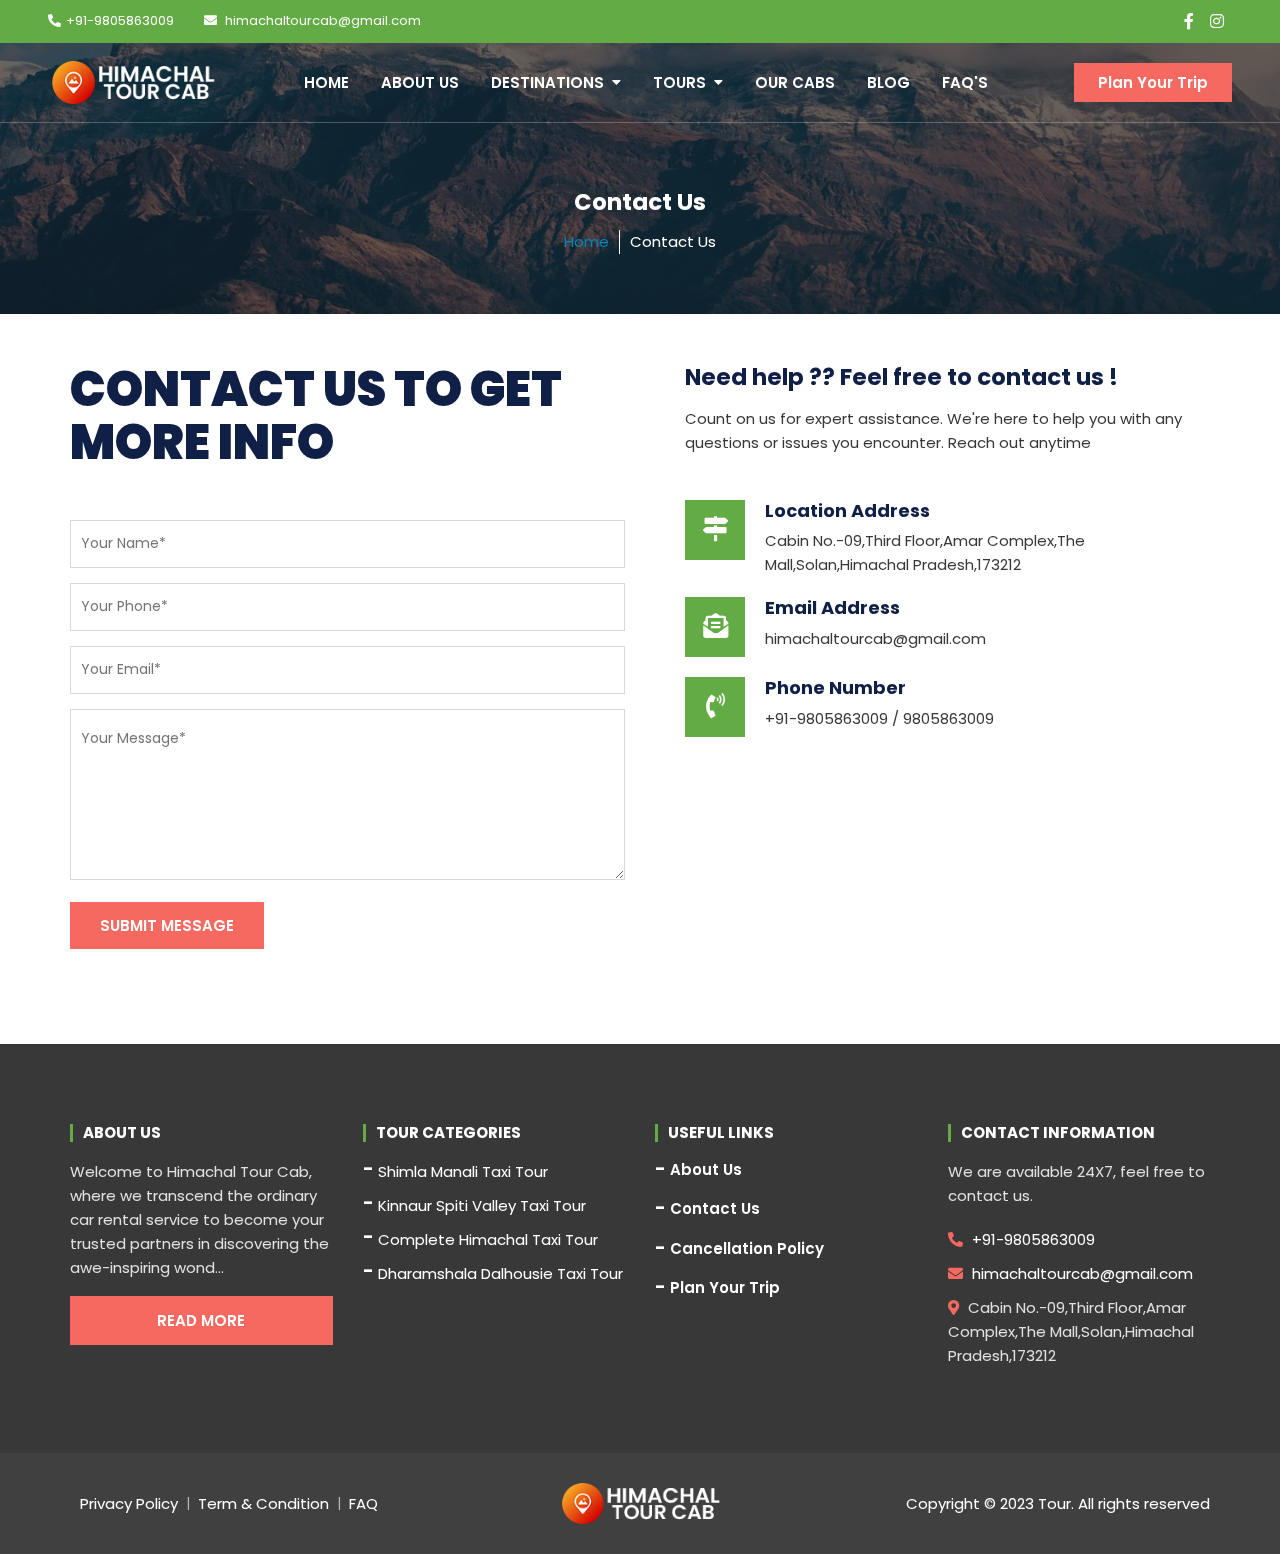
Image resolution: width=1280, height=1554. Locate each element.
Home (326, 82)
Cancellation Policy (747, 1249)
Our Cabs (795, 82)
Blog (888, 82)
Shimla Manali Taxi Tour (463, 1171)
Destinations (547, 82)
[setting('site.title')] (133, 82)
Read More (201, 1320)
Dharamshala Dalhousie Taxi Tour (500, 1273)
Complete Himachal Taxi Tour (488, 1239)
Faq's (965, 82)
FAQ (363, 1503)
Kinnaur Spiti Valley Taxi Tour (482, 1205)
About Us (420, 82)
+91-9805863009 (120, 20)
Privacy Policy (129, 1503)
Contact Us (715, 1209)
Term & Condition (263, 1503)
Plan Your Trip (1153, 82)
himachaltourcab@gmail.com (321, 20)
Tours (679, 82)
